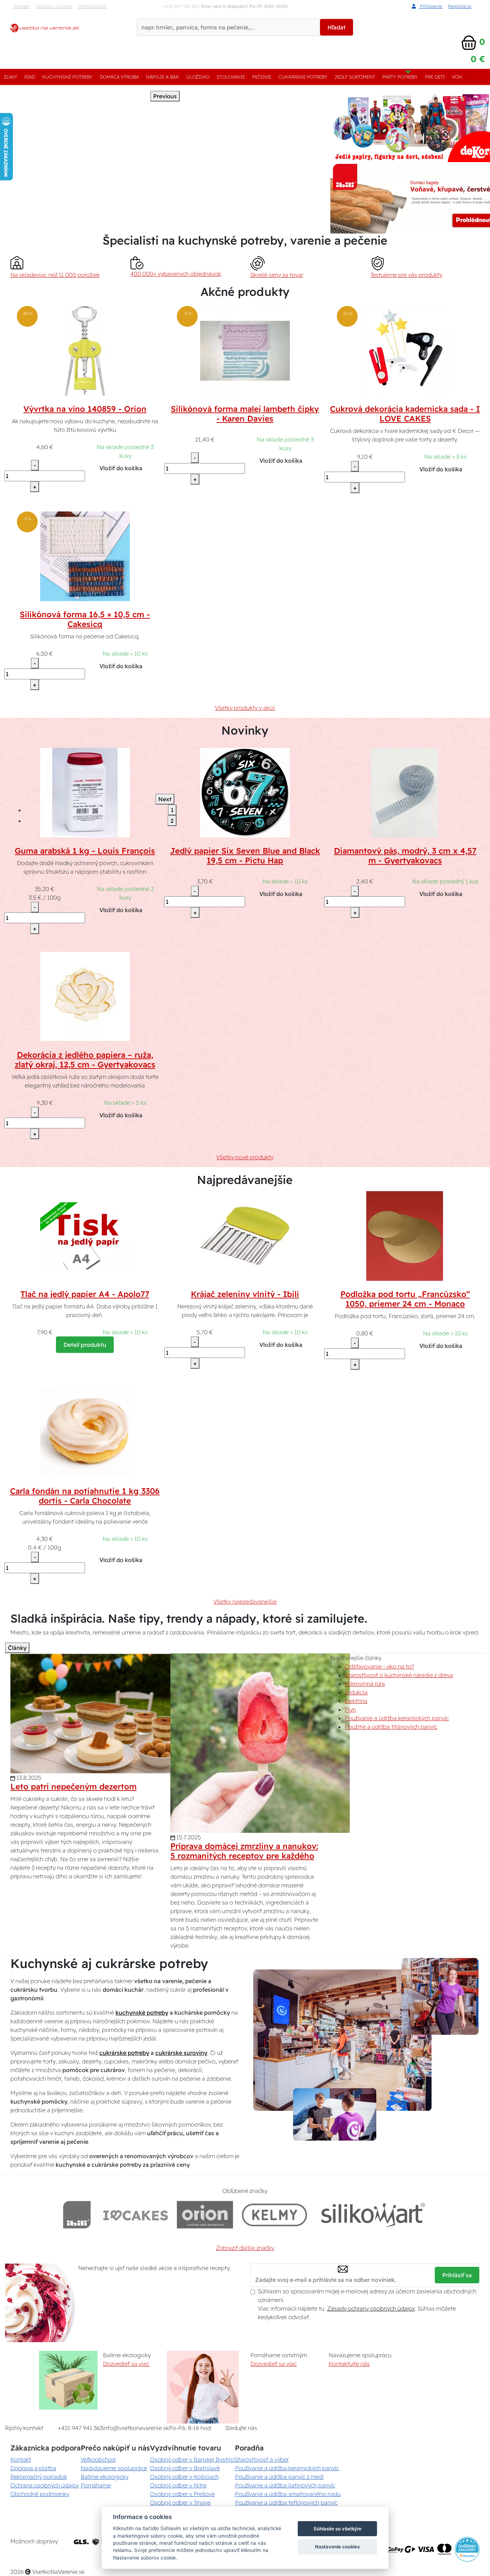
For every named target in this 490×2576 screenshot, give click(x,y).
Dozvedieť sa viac (126, 2364)
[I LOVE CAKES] (136, 2215)
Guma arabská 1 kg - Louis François (85, 851)
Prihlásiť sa (457, 2275)
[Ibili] (77, 2215)
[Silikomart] (373, 2215)
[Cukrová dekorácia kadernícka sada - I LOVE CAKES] (405, 350)
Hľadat (336, 27)
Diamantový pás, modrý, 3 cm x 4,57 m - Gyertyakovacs (405, 856)
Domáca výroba (119, 77)
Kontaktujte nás (349, 2364)
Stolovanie (231, 77)
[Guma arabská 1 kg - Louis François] (85, 792)
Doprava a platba (54, 6)
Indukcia (356, 1692)
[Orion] (205, 2215)
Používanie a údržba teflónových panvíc (286, 2502)
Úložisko (198, 77)
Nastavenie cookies (337, 2547)
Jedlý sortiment (355, 77)
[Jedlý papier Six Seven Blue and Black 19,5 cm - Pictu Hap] (245, 792)
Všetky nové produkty (245, 1157)
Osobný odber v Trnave (180, 2502)
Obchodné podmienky (40, 2494)
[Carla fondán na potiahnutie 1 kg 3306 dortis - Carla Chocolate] (85, 1432)
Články (17, 1648)
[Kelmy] (274, 2215)
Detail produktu (85, 1345)
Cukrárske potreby (303, 77)
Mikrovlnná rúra (365, 1684)
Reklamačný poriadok (39, 2477)
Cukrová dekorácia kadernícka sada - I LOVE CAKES (405, 414)
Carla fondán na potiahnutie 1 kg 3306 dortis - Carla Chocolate (85, 1496)
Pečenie (262, 77)
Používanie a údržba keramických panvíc (397, 1718)
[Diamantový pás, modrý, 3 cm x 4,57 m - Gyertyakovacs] (405, 792)
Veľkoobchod (92, 6)
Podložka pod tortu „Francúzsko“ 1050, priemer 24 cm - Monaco (405, 1299)
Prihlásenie (430, 6)
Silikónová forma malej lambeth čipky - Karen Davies (245, 414)
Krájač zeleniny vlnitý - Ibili (245, 1294)
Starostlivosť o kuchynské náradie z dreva (399, 1675)
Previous (165, 96)
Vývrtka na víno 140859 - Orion (85, 409)
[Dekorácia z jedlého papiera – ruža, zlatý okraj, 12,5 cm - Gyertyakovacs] (85, 996)
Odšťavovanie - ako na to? (379, 1666)
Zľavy (10, 77)
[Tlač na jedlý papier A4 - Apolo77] (85, 1236)
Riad (30, 77)
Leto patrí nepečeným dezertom (74, 1787)
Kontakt (22, 6)
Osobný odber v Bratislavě (185, 2468)
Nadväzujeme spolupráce (114, 2468)
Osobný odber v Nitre (178, 2485)
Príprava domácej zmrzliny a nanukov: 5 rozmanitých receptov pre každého (244, 1851)
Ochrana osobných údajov (45, 2485)
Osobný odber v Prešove (182, 2494)
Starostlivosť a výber (262, 2459)
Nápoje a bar (162, 77)
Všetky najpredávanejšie (245, 1601)
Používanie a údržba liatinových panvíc (285, 2485)
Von (457, 77)
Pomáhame (96, 2485)
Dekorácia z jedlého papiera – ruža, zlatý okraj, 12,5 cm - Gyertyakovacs (85, 1060)
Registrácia (460, 6)
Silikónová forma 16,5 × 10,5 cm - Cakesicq (85, 619)
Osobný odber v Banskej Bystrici (192, 2459)
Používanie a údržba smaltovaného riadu (288, 2494)
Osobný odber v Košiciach (184, 2477)
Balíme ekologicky (105, 2477)
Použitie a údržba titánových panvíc (391, 1727)
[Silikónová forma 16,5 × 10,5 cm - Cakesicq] (85, 556)
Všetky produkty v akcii (245, 708)
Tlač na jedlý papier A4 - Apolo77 (85, 1294)
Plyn (350, 1709)
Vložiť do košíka (121, 468)
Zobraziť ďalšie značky (245, 2248)
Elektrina (356, 1701)
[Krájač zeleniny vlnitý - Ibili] (245, 1236)
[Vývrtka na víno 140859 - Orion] (85, 350)
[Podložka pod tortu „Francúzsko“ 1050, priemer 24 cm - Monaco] (405, 1236)
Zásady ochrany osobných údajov (371, 2308)
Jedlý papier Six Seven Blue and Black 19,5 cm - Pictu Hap (245, 856)
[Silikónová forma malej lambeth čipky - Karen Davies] (245, 350)
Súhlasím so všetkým (338, 2529)
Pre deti (435, 77)
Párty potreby (400, 77)
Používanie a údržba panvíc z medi (279, 2477)
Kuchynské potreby (67, 77)
